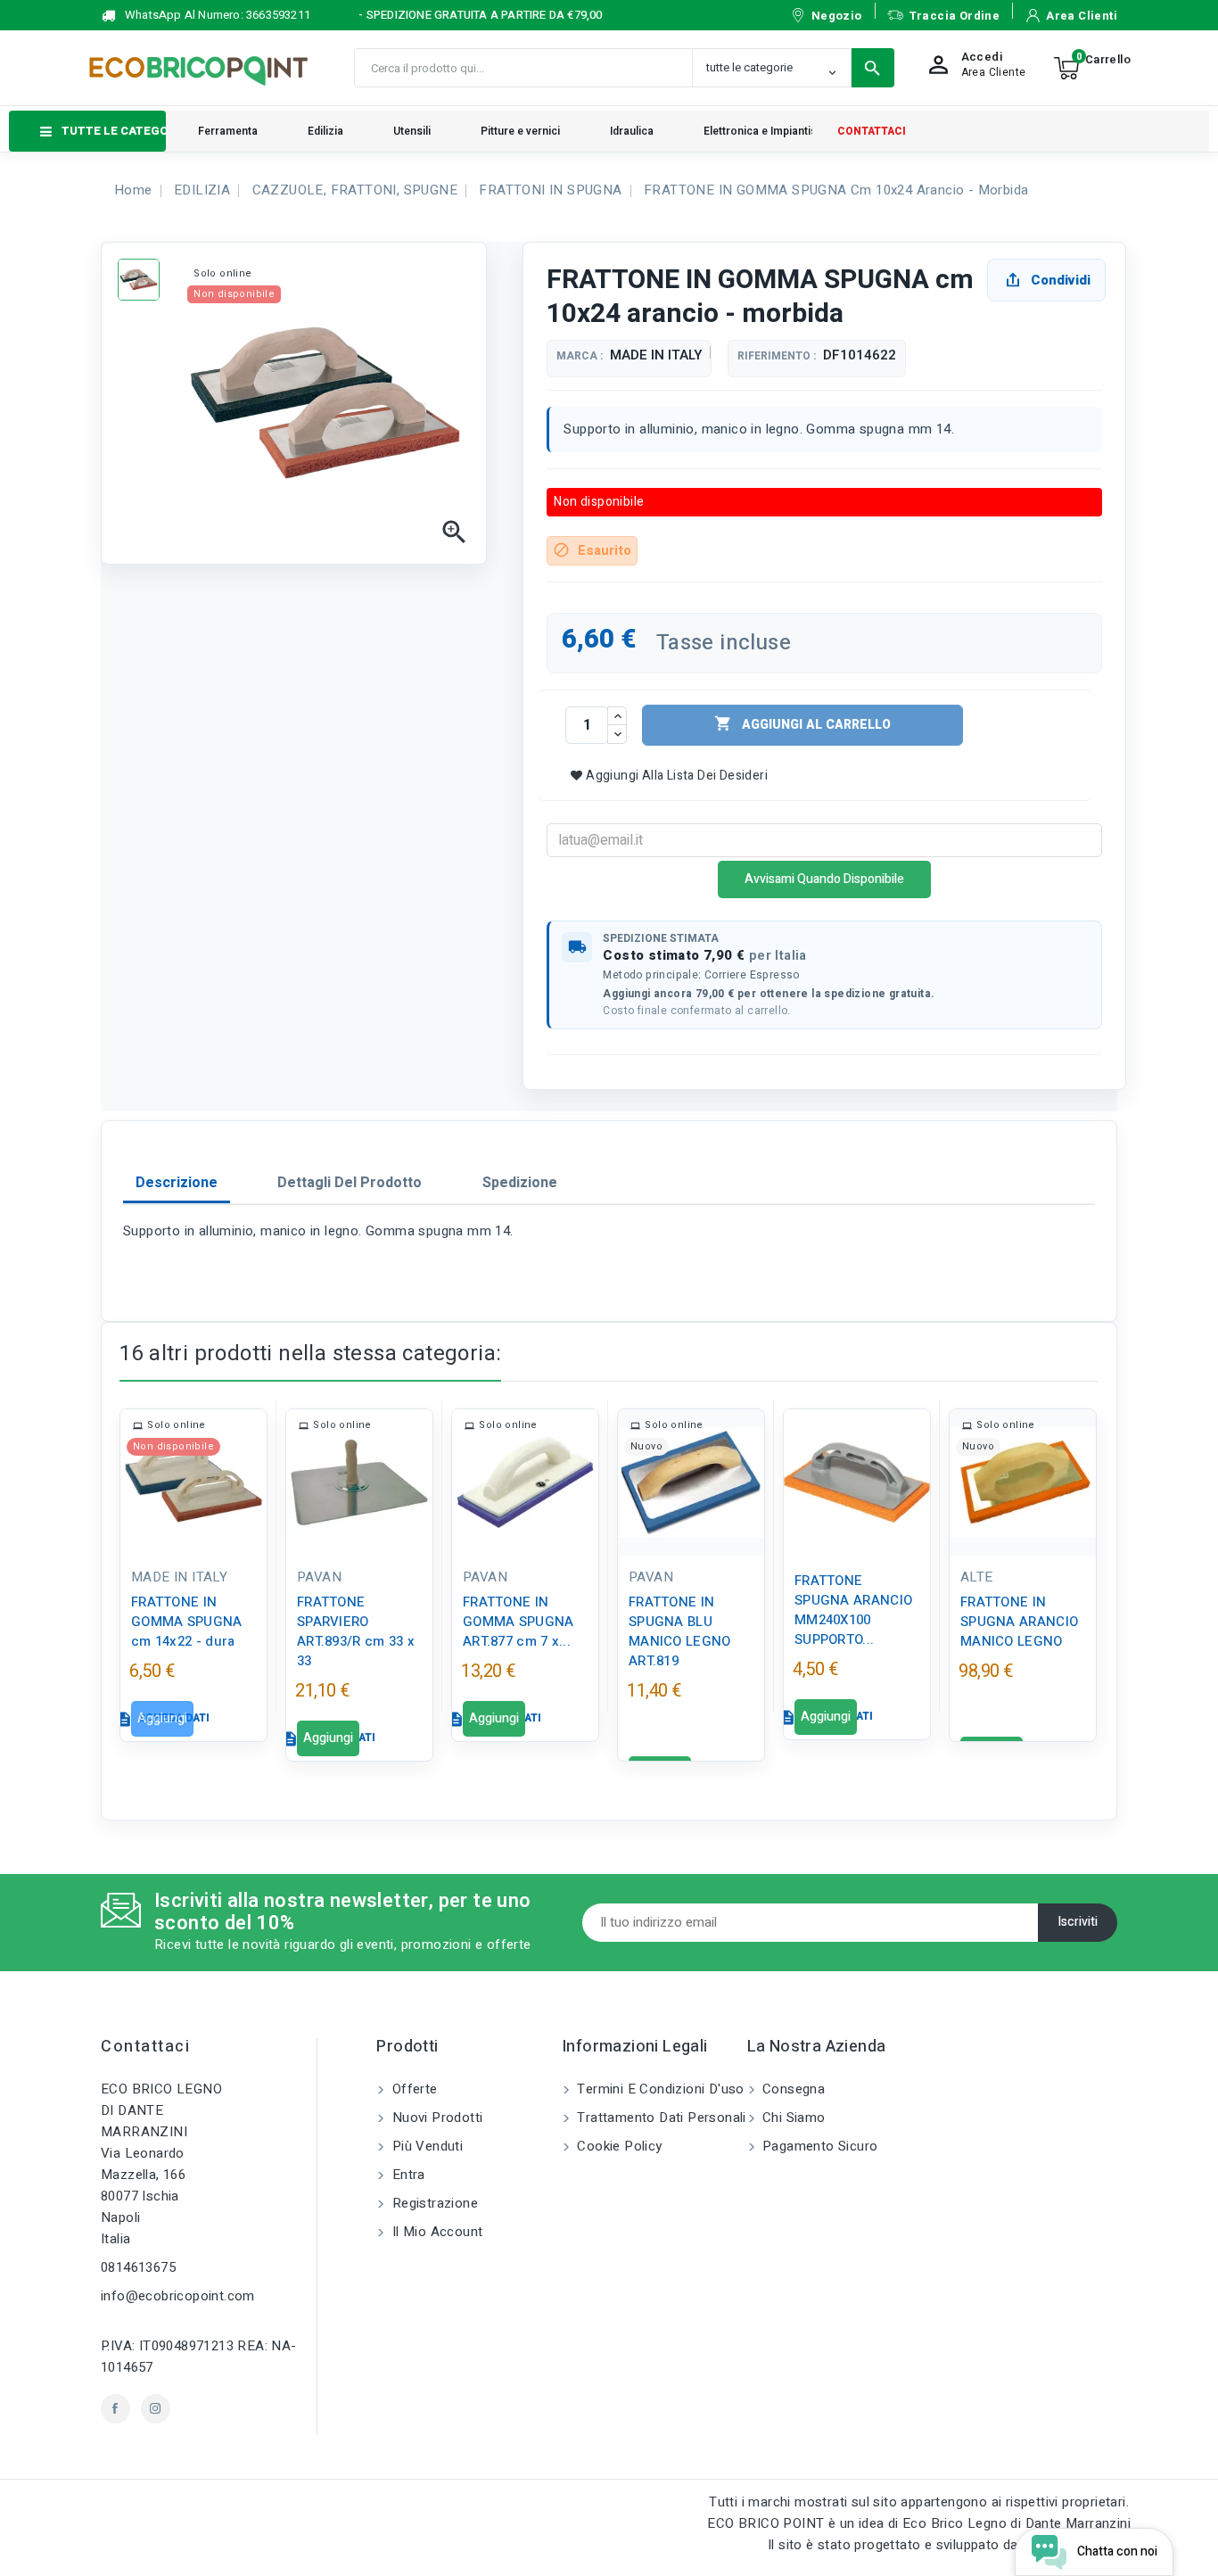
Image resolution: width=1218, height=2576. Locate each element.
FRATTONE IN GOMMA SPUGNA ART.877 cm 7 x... (518, 1622)
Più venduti (425, 2146)
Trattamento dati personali (660, 2118)
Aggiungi (162, 1718)
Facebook (115, 2409)
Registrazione (433, 2203)
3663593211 (278, 15)
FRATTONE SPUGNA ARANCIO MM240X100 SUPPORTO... (853, 1610)
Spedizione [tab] (520, 1183)
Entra (406, 2175)
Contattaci (145, 2047)
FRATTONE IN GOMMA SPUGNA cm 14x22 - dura (187, 1622)
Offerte (412, 2089)
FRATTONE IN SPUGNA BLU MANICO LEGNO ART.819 (680, 1631)
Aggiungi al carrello (802, 724)
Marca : (580, 356)
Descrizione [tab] (177, 1183)
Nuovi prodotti (435, 2118)
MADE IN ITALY (656, 355)
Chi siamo (792, 2118)
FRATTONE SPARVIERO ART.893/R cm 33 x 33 (356, 1631)
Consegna (792, 2089)
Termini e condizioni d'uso (659, 2089)
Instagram (156, 2409)
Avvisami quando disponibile (824, 879)
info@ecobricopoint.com (178, 2296)
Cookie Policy (618, 2146)
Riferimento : (777, 356)
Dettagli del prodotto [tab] (350, 1183)
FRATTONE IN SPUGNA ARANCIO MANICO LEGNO (1019, 1622)
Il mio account (435, 2232)
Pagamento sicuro (819, 2146)
